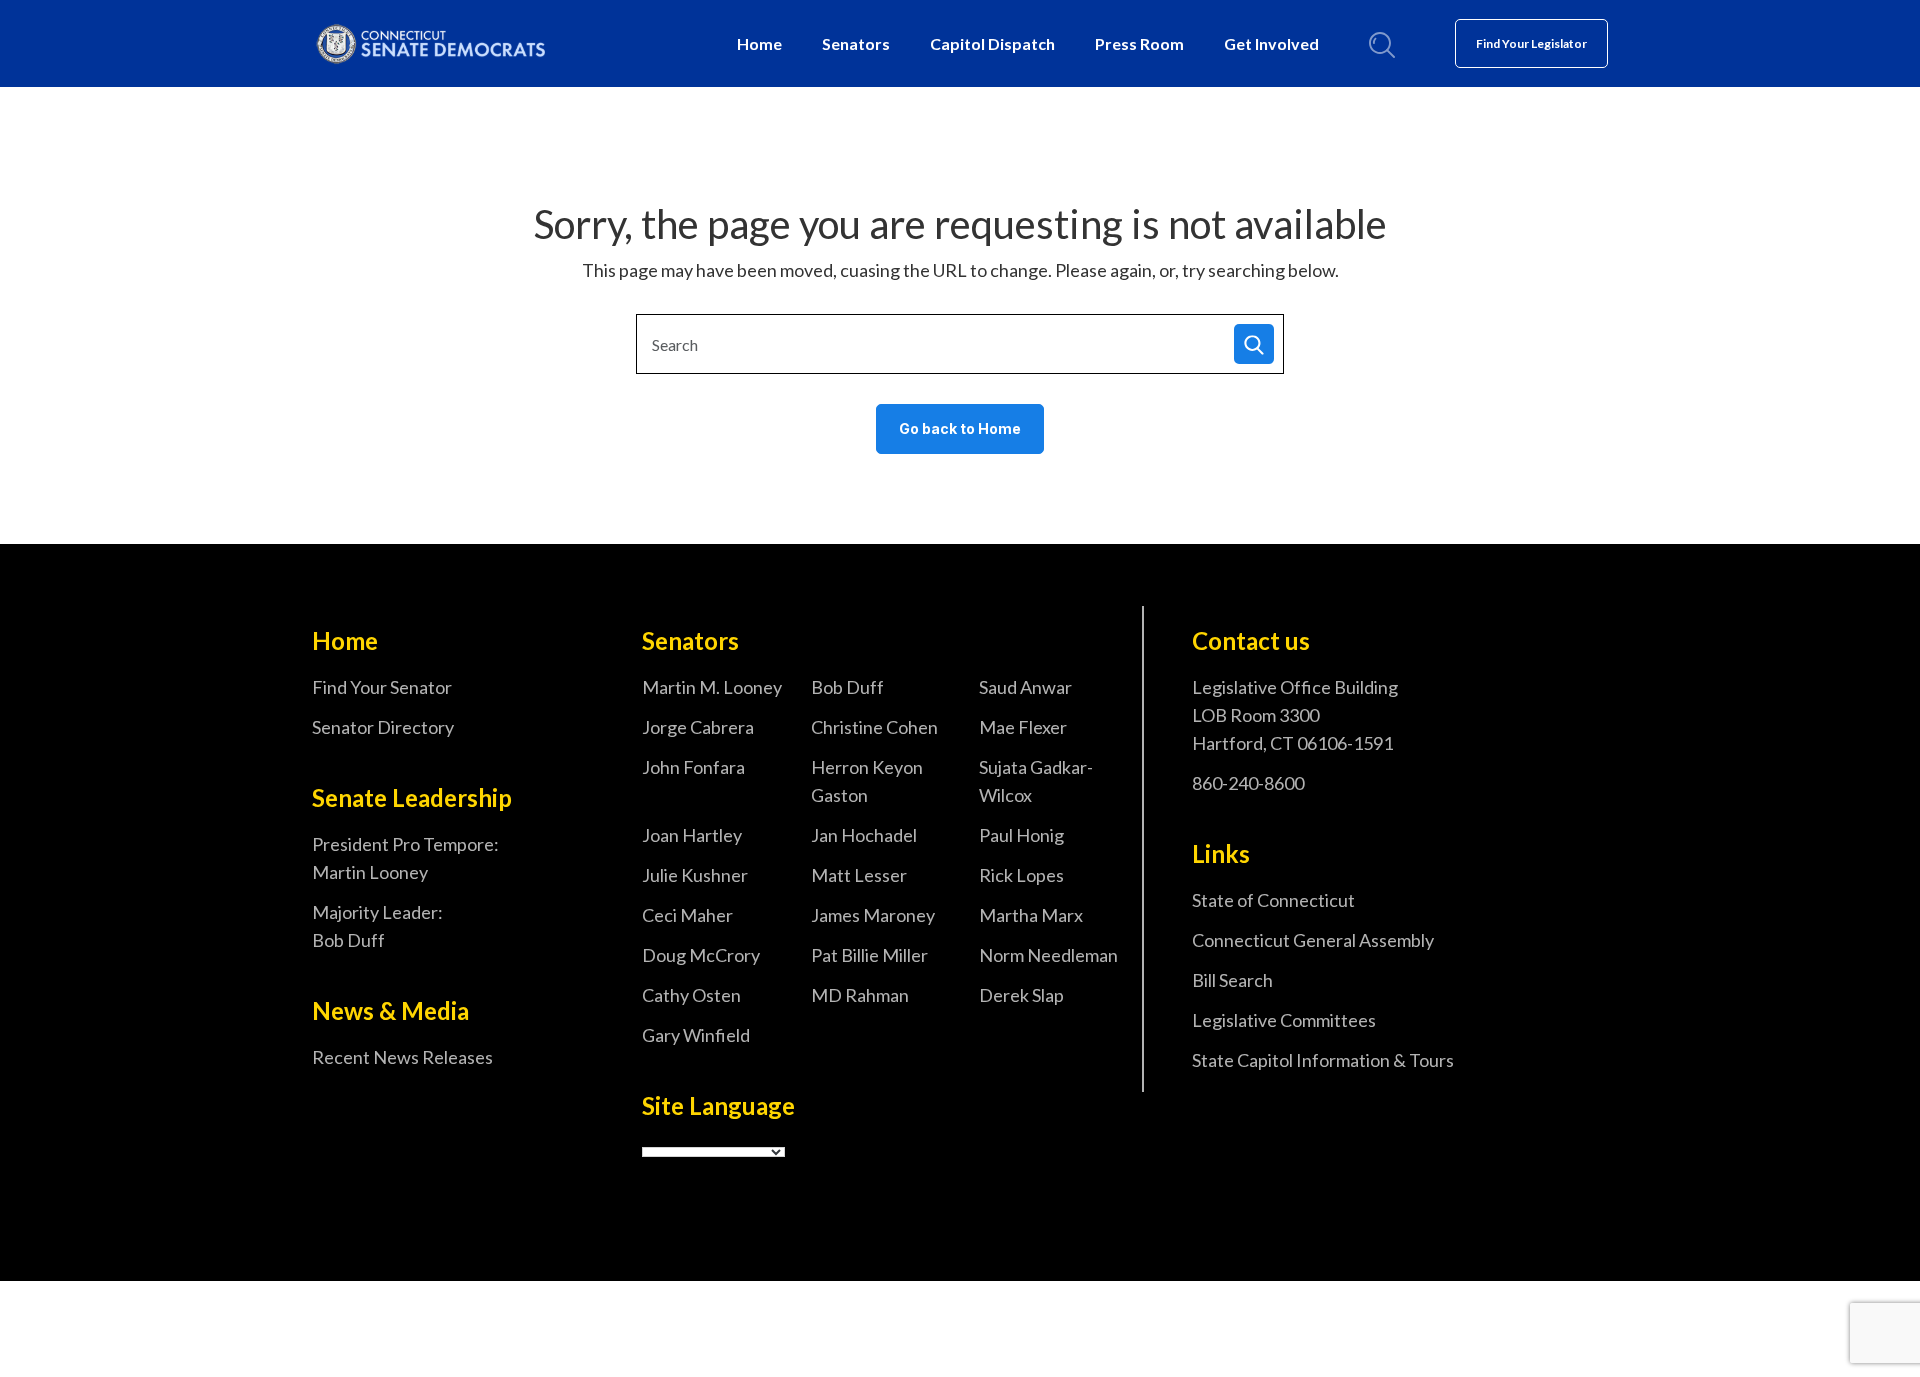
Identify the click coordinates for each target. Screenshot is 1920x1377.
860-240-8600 (1248, 783)
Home (759, 43)
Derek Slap (1021, 995)
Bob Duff (847, 687)
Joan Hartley (692, 835)
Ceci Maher (687, 915)
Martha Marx (1031, 915)
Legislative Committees (1284, 1020)
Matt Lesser (859, 875)
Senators (856, 43)
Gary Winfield (696, 1035)
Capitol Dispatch (992, 43)
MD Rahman (860, 995)
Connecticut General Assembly (1313, 940)
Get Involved (1271, 43)
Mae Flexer (1023, 727)
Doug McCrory (701, 955)
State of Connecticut (1273, 900)
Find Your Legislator (1531, 43)
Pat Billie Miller (869, 955)
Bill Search (1232, 980)
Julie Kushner (695, 875)
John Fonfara (693, 767)
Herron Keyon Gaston (867, 781)
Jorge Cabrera (698, 727)
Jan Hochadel (864, 835)
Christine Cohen (874, 727)
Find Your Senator (382, 687)
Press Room (1139, 43)
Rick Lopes (1021, 875)
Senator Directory (383, 727)
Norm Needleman (1048, 955)
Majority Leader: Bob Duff (377, 926)
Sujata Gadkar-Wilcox (1036, 781)
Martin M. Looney (712, 687)
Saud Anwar (1025, 687)
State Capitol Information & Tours (1323, 1060)
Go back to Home (960, 428)
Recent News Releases (402, 1057)
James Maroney (873, 915)
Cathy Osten (691, 995)
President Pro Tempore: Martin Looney (405, 858)
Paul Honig (1021, 835)
